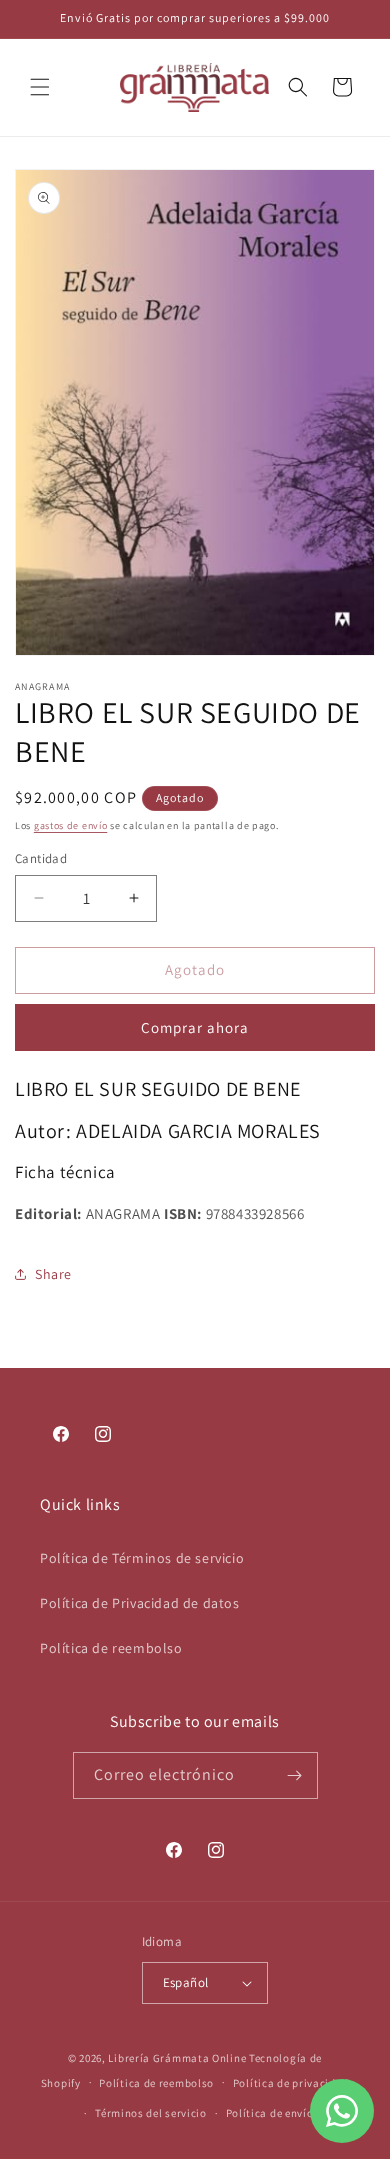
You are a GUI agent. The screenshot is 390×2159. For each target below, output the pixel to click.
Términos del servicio (151, 2113)
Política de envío (270, 2113)
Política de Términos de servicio (142, 1558)
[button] (40, 87)
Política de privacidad (291, 2083)
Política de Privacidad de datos (140, 1603)
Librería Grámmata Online (177, 2058)
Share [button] (53, 1274)
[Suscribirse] (295, 1775)
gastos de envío (71, 825)
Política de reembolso (111, 1648)
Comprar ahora (195, 1027)
